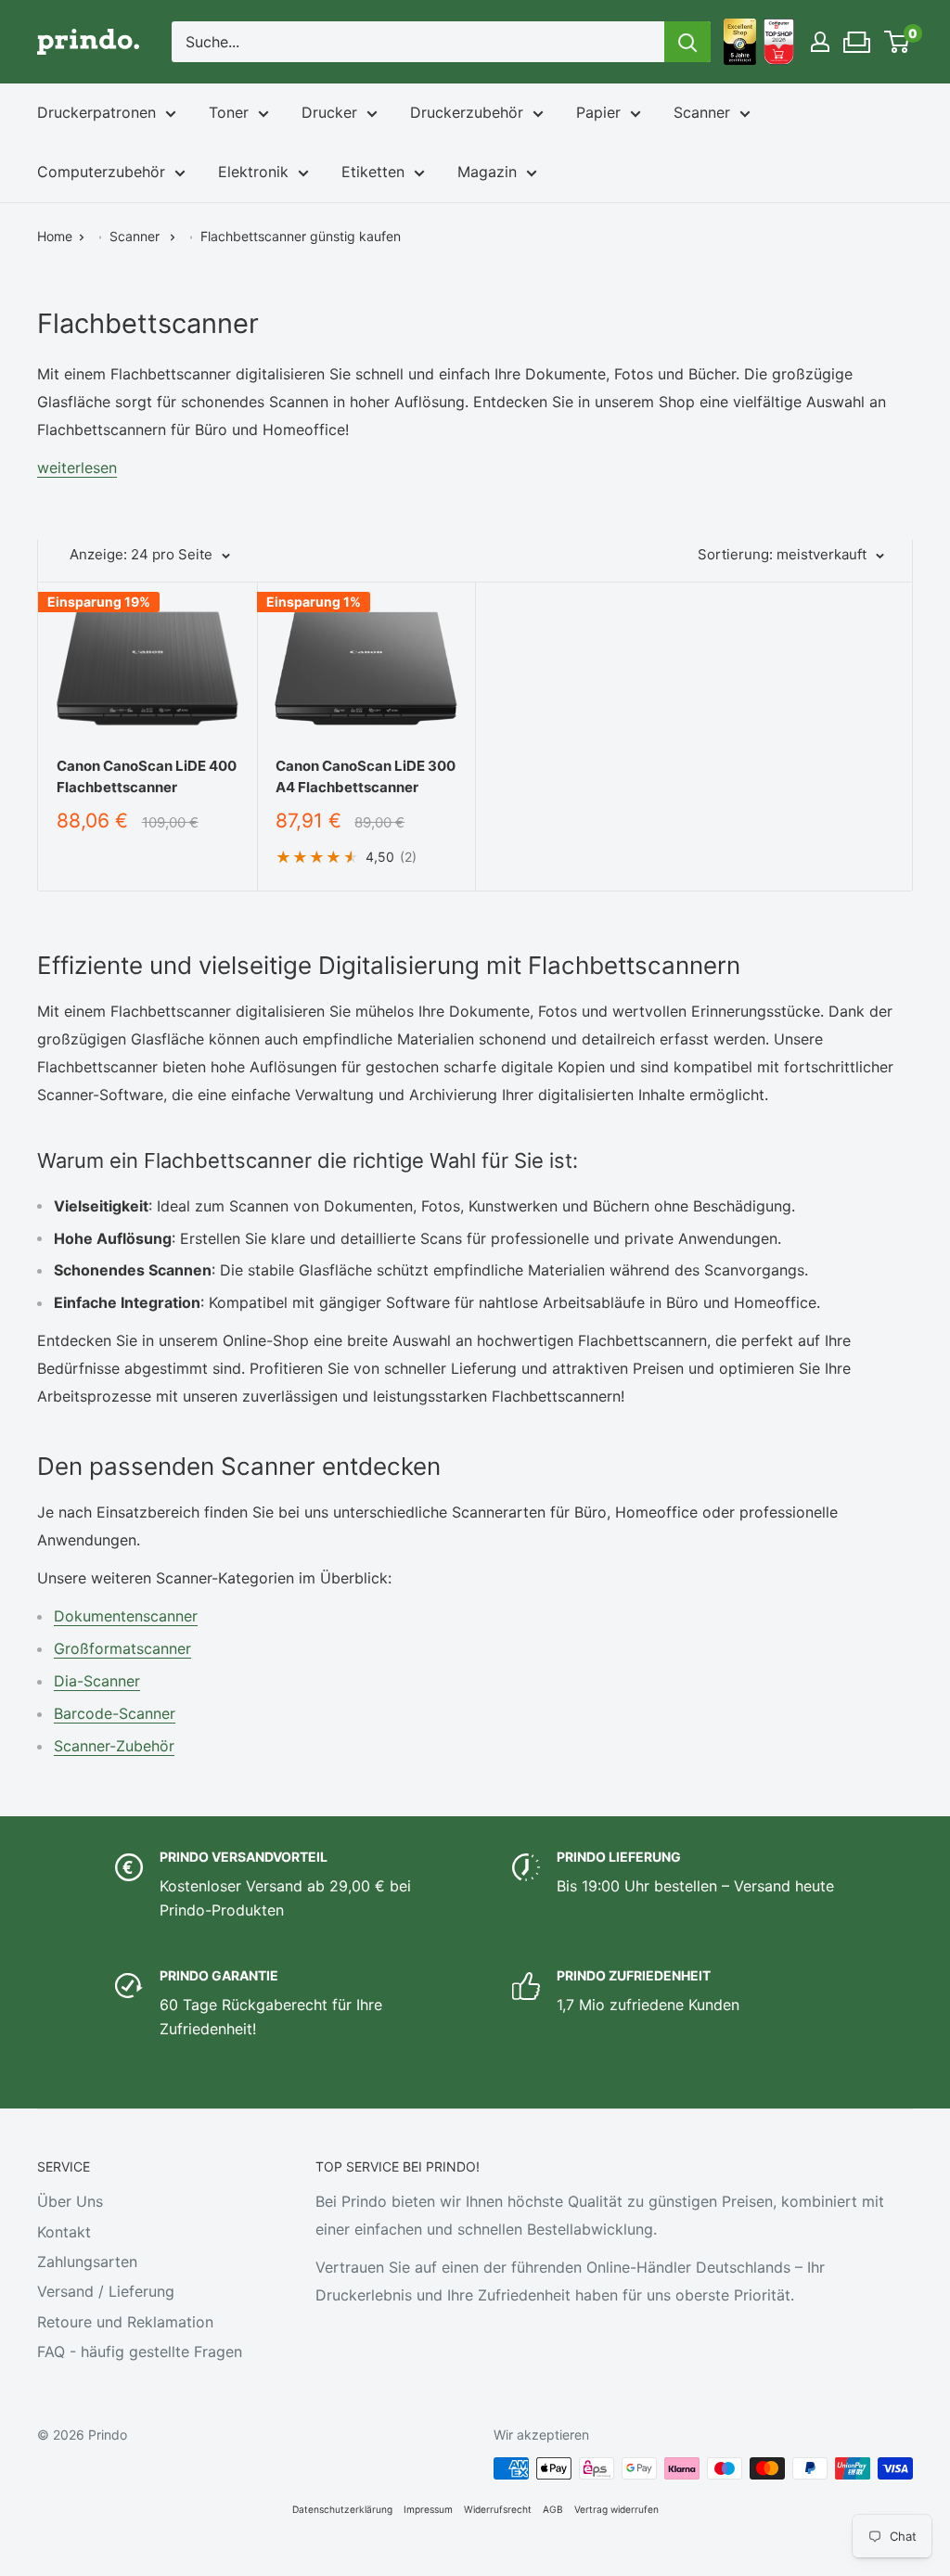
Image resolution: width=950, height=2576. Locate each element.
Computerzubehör (101, 172)
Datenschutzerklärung (342, 2509)
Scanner (702, 112)
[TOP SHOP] (779, 42)
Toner (229, 112)
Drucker (329, 112)
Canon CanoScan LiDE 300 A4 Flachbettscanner (366, 776)
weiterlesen (77, 468)
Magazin (487, 172)
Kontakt (64, 2232)
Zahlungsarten (87, 2262)
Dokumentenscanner (126, 1616)
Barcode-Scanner (115, 1713)
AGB (553, 2509)
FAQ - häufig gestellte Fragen (140, 2352)
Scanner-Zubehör (114, 1746)
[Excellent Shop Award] (740, 42)
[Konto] (820, 42)
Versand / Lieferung (106, 2291)
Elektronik (253, 172)
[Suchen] (687, 42)
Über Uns (70, 2201)
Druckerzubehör (467, 112)
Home (55, 236)
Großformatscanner (122, 1648)
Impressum (428, 2509)
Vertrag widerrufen (616, 2509)
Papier (598, 112)
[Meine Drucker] (858, 37)
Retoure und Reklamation (125, 2322)
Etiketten (373, 172)
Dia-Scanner (97, 1681)
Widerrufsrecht (498, 2509)
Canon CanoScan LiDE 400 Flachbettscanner (147, 776)
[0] (898, 42)
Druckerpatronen (96, 112)
